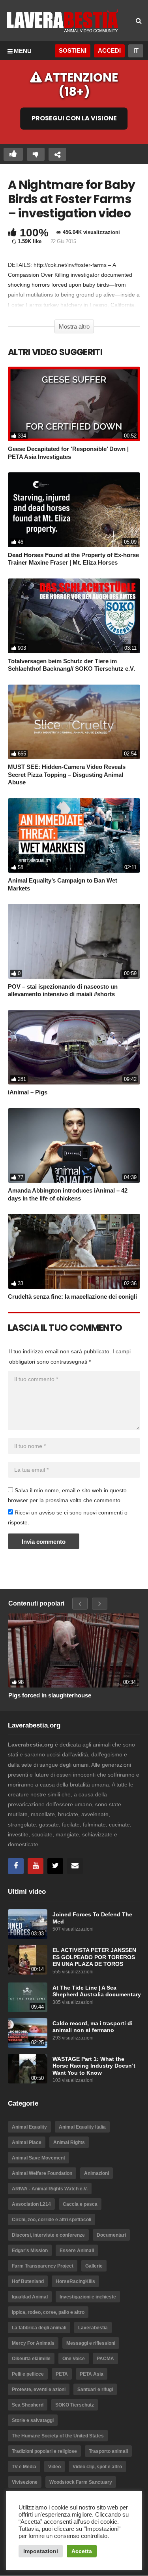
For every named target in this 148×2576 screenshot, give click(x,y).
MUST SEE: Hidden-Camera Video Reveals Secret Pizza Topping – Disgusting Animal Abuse (67, 774)
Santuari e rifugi (95, 2390)
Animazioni (96, 2173)
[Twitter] (55, 1866)
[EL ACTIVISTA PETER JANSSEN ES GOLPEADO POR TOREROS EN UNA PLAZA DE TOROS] (28, 1960)
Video (54, 2467)
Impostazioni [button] (41, 2551)
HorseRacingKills (75, 2281)
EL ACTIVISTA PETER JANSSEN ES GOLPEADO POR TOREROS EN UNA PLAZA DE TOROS (94, 1957)
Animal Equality (29, 2127)
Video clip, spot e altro (97, 2467)
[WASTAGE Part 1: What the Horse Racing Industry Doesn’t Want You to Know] (28, 2069)
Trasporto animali (108, 2451)
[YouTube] (36, 1866)
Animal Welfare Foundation (42, 2173)
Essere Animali (77, 2251)
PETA (62, 2374)
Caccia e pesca (80, 2204)
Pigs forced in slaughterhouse (50, 1695)
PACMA (105, 2359)
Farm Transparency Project (43, 2266)
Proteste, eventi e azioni (39, 2390)
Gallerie (94, 2266)
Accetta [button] (82, 2551)
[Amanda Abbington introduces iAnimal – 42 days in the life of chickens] (74, 1146)
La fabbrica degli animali (39, 2328)
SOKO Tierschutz (75, 2405)
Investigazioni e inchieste (88, 2297)
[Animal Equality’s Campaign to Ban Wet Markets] (74, 836)
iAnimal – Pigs (28, 1092)
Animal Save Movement (38, 2158)
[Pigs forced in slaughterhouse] (74, 1650)
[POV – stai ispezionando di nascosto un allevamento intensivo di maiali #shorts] (74, 941)
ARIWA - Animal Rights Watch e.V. (50, 2189)
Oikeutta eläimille (31, 2359)
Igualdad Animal (30, 2297)
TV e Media (24, 2467)
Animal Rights (69, 2142)
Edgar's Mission (30, 2251)
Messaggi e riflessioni (91, 2343)
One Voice (74, 2359)
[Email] (75, 1866)
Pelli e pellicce (28, 2374)
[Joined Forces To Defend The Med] (28, 1924)
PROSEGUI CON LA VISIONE (74, 119)
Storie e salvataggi (33, 2420)
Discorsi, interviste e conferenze (48, 2235)
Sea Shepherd (28, 2405)
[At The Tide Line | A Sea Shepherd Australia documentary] (28, 1997)
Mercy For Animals (33, 2343)
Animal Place (27, 2142)
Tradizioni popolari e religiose (44, 2451)
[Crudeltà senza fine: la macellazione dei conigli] (74, 1251)
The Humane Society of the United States (58, 2436)
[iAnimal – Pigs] (74, 1047)
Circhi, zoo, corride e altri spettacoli (52, 2220)
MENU (23, 51)
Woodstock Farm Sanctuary (81, 2482)
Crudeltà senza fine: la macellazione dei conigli (72, 1297)
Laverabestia (93, 2328)
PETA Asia (92, 2374)
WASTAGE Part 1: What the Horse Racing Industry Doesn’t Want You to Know (94, 2066)
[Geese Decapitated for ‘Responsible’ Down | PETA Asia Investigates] (74, 404)
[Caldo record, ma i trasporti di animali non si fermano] (28, 2033)
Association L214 (31, 2204)
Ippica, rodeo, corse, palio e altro (48, 2312)
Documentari (111, 2235)
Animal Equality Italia (82, 2127)
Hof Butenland (28, 2281)
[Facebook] (16, 1866)
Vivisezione (25, 2482)
